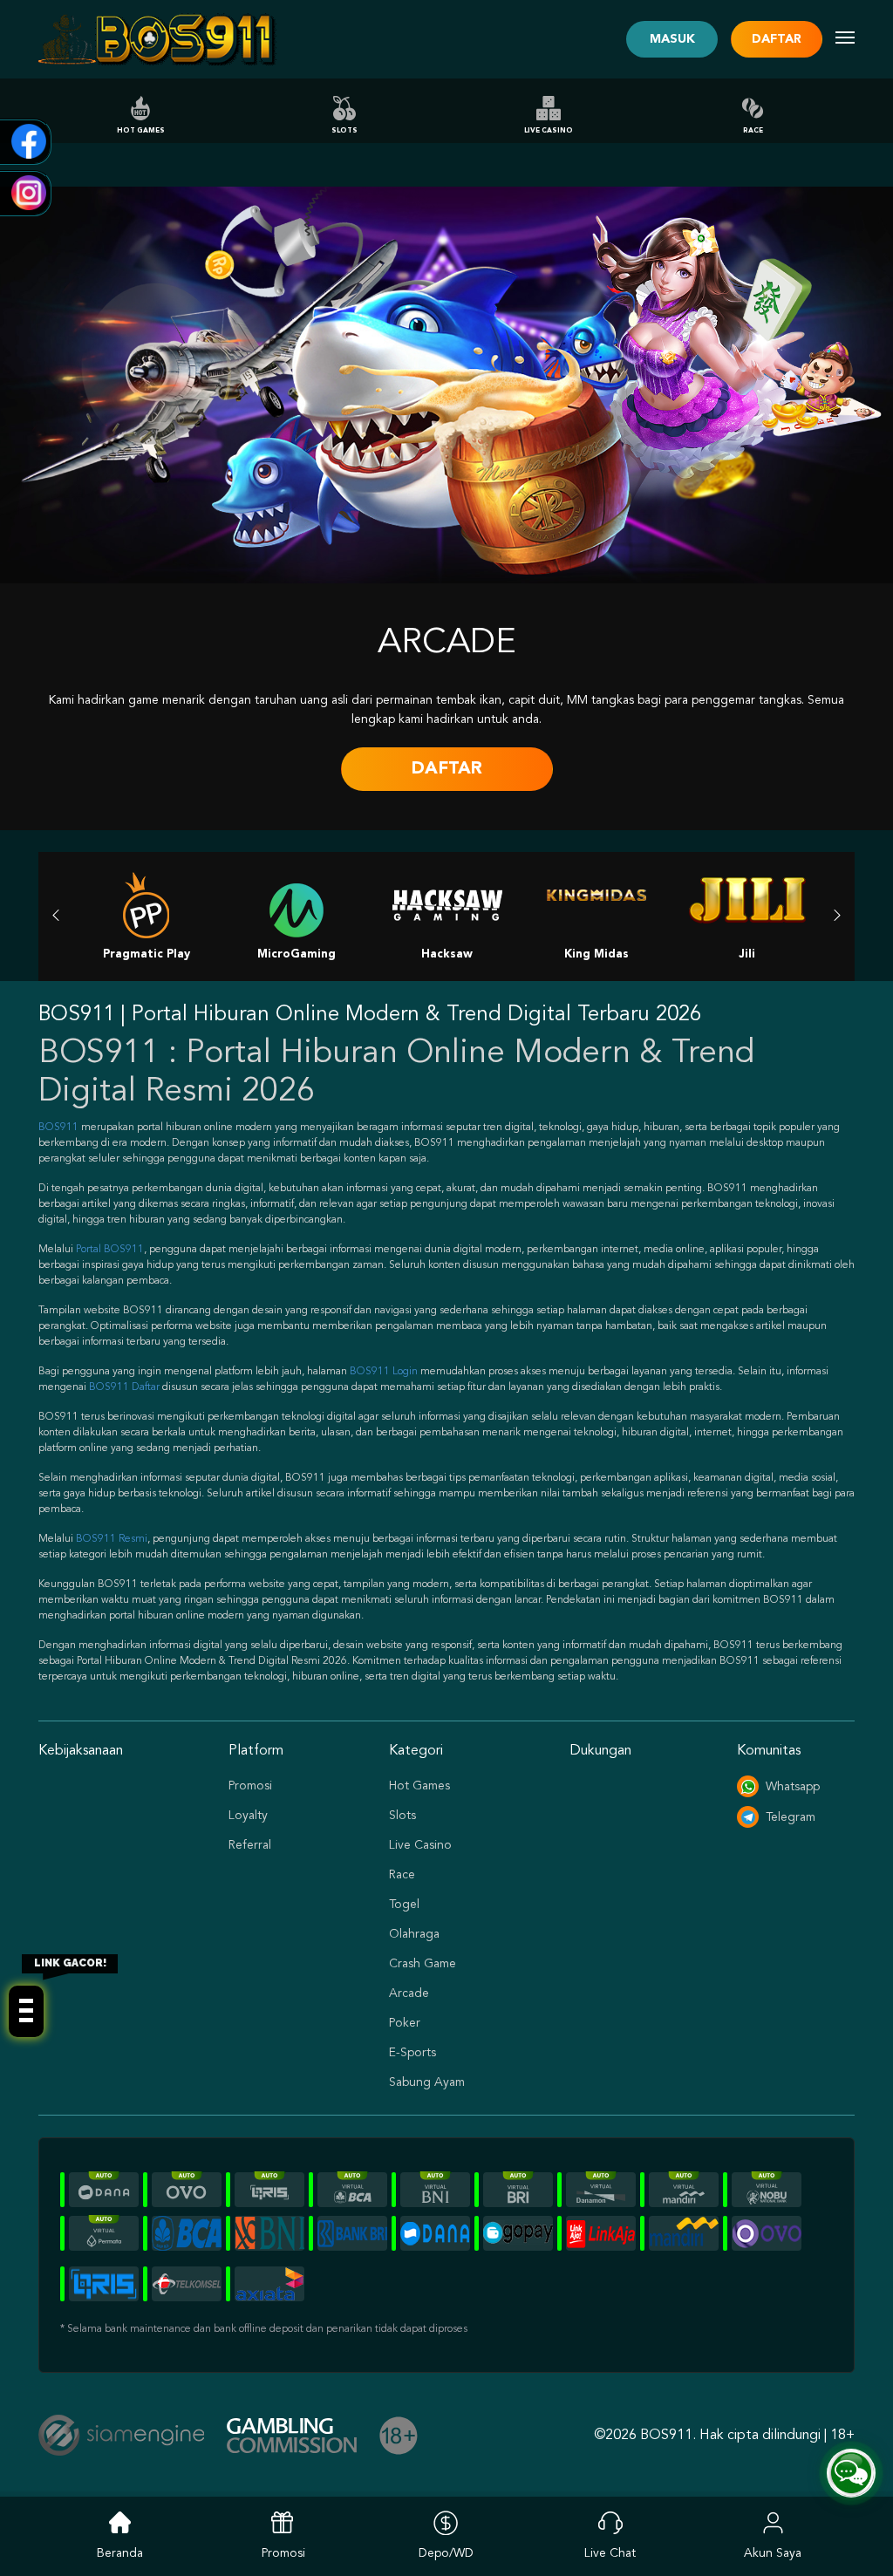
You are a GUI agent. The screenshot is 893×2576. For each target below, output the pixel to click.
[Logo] (158, 39)
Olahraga (414, 1934)
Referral (250, 1845)
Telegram (791, 1817)
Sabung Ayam (427, 2082)
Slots (344, 131)
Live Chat (610, 2553)
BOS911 (58, 1128)
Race (753, 131)
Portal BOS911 (110, 1250)
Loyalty (248, 1816)
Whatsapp (793, 1787)
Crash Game (423, 1964)
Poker (405, 2023)
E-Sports (412, 2053)
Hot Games (141, 131)
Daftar (777, 39)
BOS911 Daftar (124, 1387)
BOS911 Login (384, 1372)
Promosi (250, 1786)
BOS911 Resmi (112, 1539)
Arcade (409, 1993)
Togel (404, 1905)
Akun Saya (773, 2553)
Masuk (672, 39)
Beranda (120, 2553)
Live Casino (549, 131)
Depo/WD (446, 2553)
